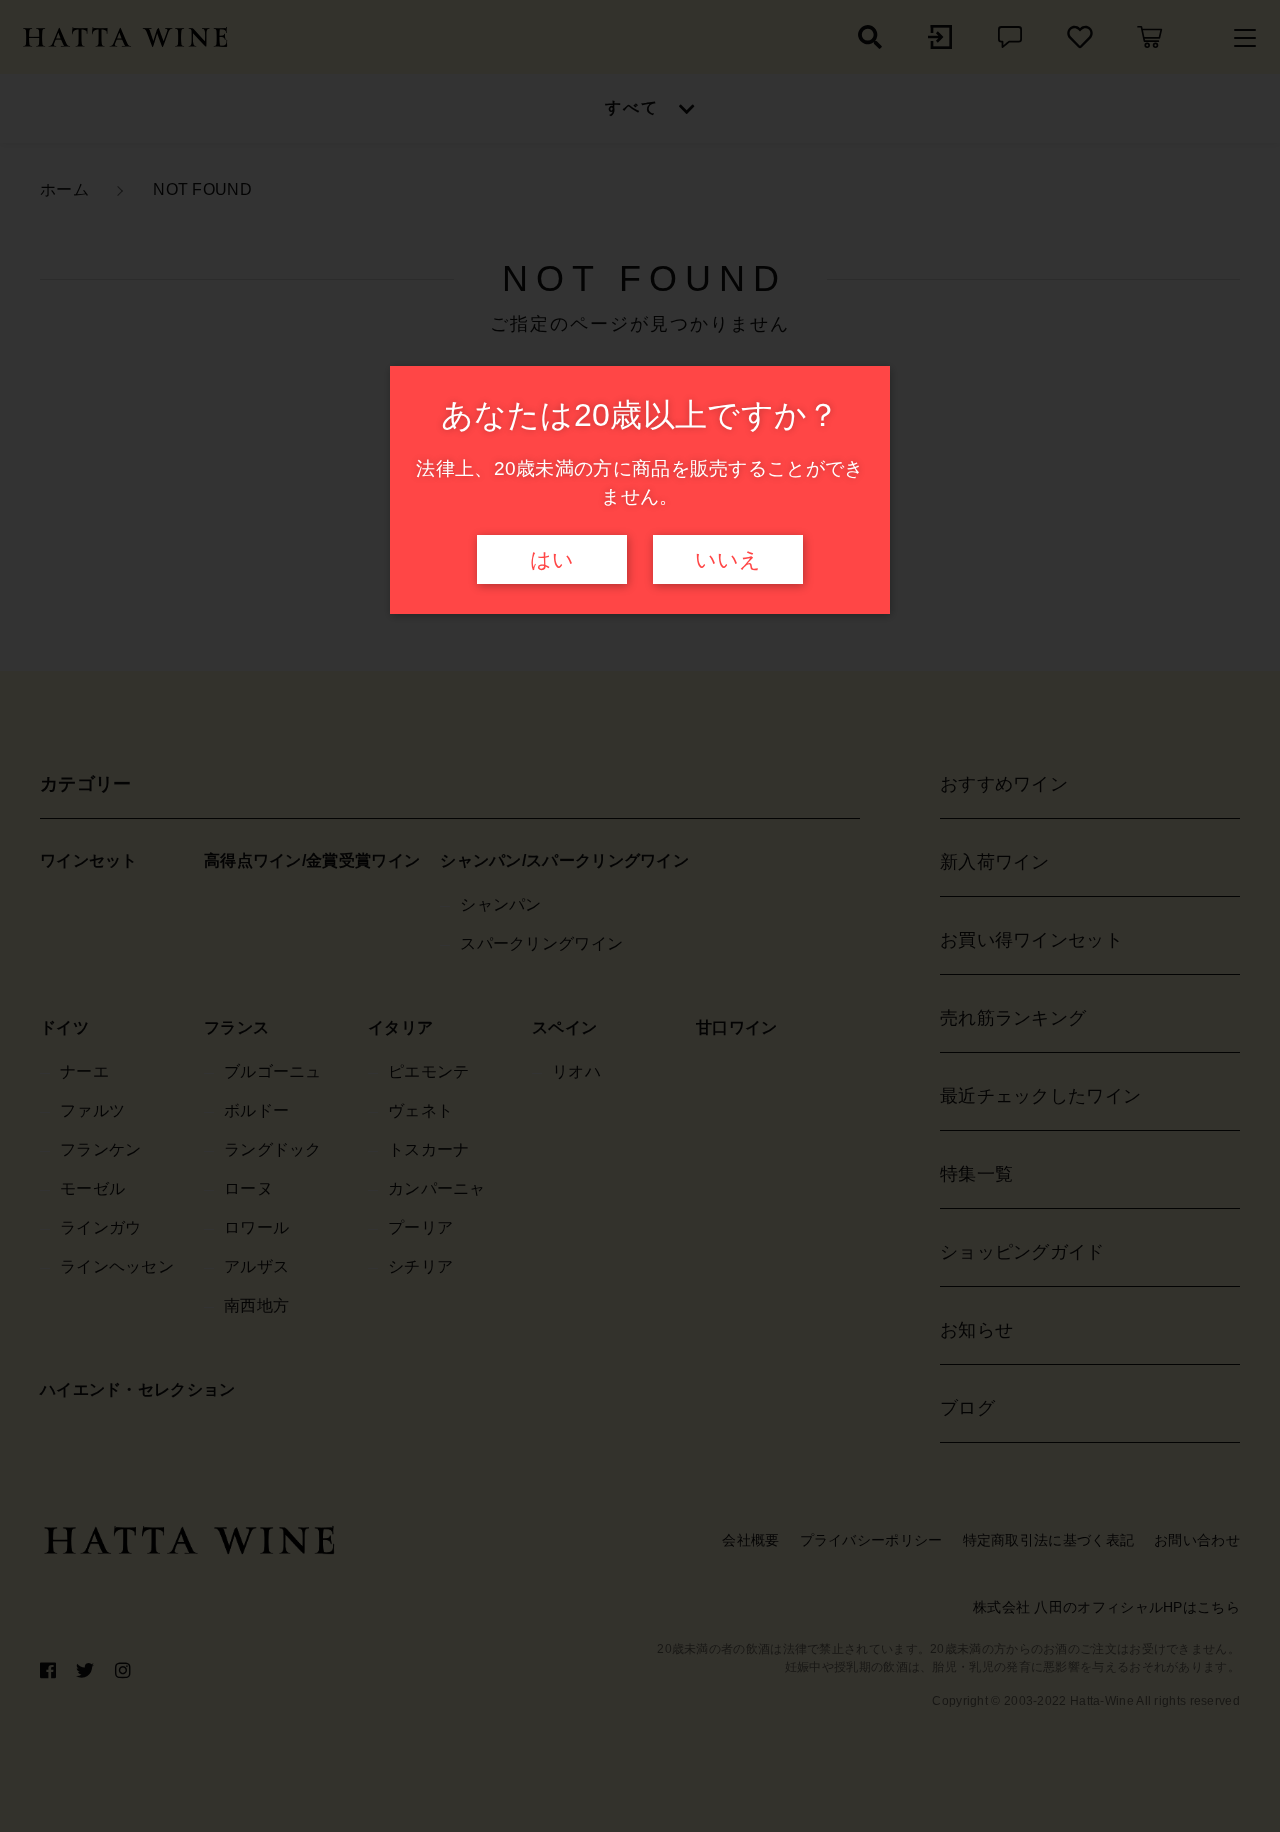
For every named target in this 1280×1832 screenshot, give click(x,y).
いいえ (728, 560)
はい (552, 560)
